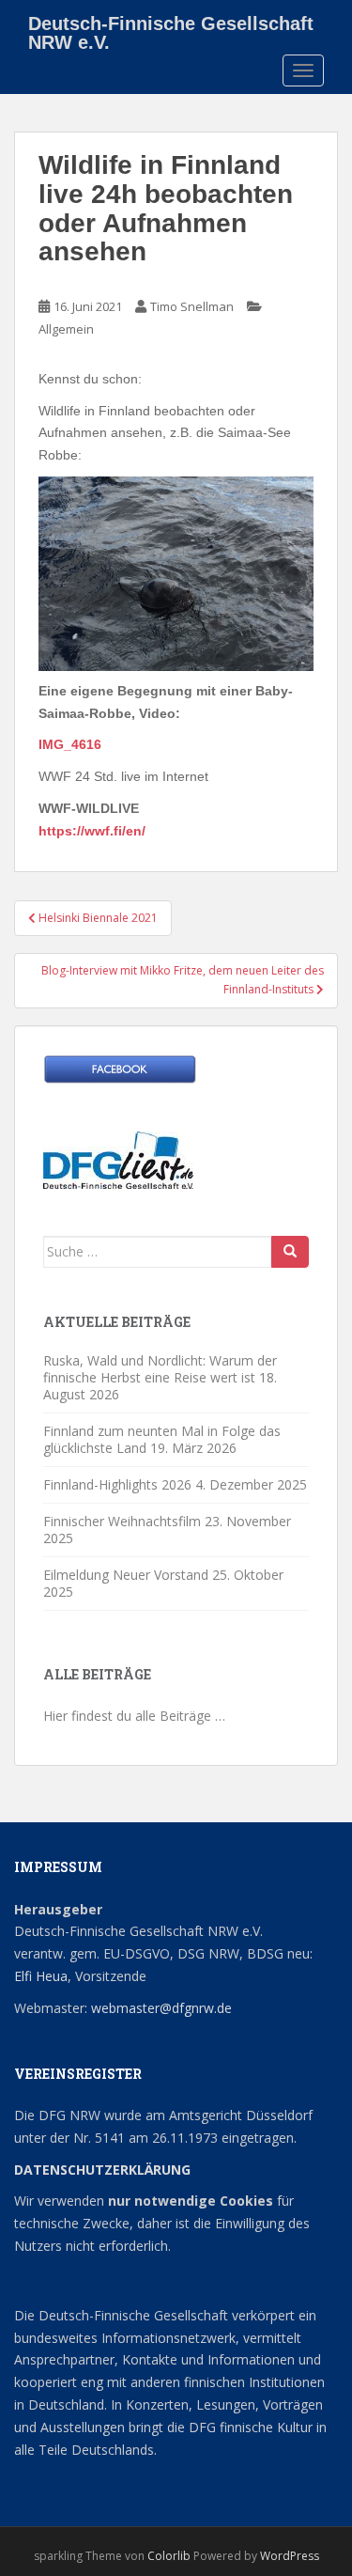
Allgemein (66, 329)
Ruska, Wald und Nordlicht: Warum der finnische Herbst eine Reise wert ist (160, 1369)
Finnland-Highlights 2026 (117, 1484)
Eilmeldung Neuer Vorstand (126, 1575)
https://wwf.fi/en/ (92, 831)
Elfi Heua (41, 1976)
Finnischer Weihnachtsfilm (122, 1521)
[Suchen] (290, 1252)
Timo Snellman (192, 306)
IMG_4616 (70, 744)
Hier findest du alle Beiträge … (134, 1716)
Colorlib (169, 2556)
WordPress (290, 2556)
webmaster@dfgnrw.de (161, 2008)
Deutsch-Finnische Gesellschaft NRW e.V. (171, 30)
